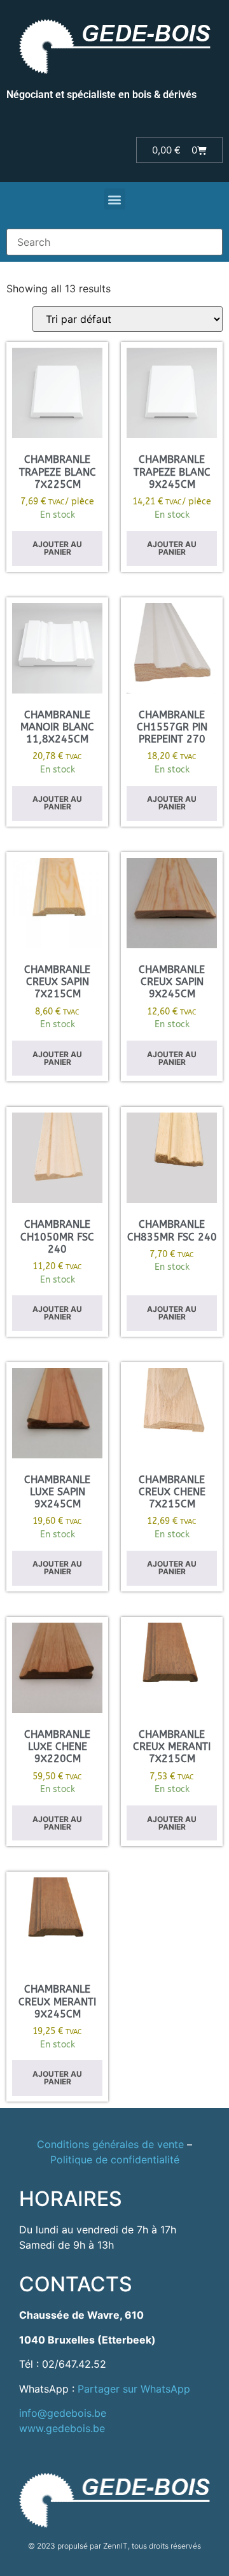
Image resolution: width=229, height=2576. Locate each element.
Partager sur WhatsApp (134, 2389)
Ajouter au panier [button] (57, 548)
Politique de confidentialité (115, 2160)
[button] (115, 199)
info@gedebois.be (63, 2413)
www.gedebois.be (62, 2428)
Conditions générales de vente (110, 2144)
